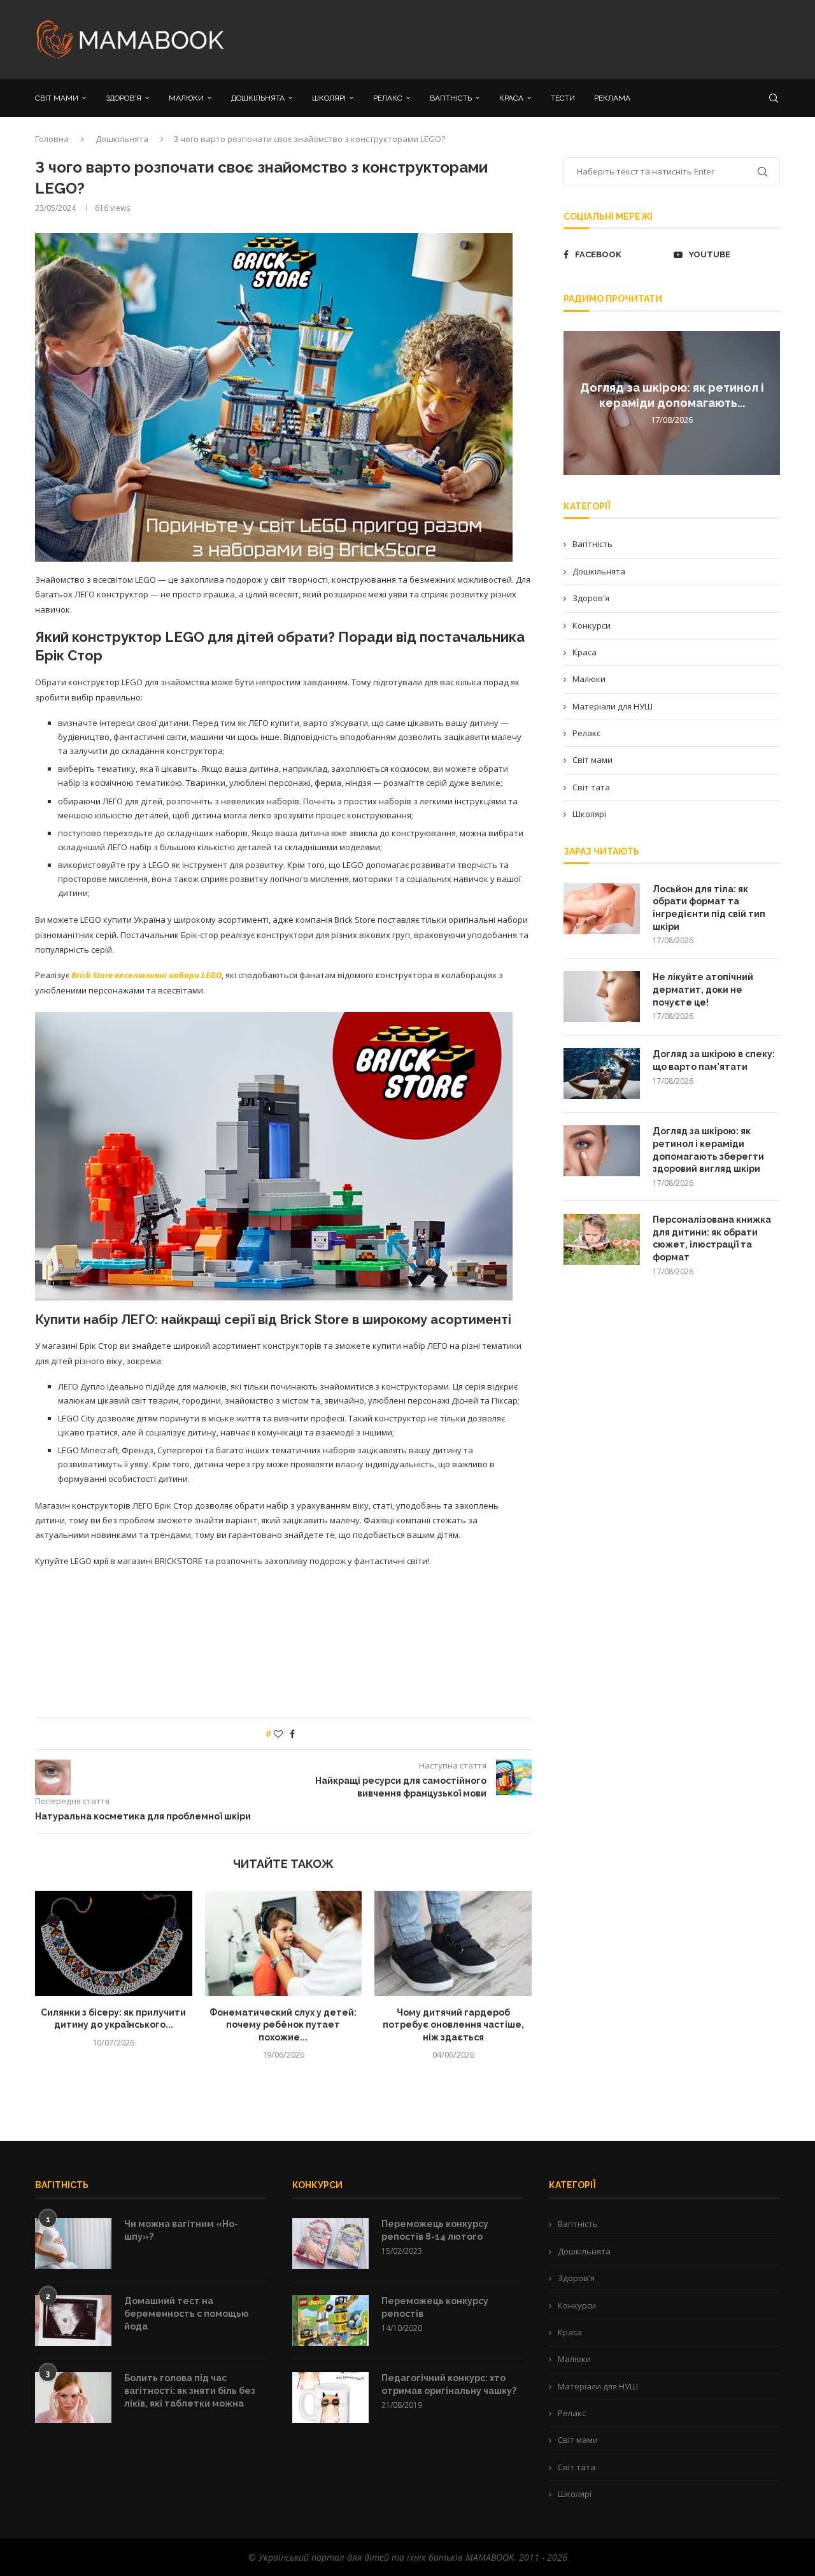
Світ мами (592, 760)
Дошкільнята (122, 139)
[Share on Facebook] (292, 1734)
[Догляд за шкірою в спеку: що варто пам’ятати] (602, 1074)
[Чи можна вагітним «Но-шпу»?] (73, 2244)
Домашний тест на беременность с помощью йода (187, 2313)
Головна (52, 139)
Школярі (589, 814)
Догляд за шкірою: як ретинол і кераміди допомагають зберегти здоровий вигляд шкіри (708, 1150)
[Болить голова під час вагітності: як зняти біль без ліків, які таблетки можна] (73, 2398)
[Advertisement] (535, 38)
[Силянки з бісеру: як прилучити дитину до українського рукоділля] (114, 1943)
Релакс (586, 733)
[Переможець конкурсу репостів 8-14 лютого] (330, 2244)
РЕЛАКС (388, 98)
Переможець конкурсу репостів (435, 2307)
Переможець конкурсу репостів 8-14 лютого (435, 2230)
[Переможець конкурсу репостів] (330, 2321)
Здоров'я (591, 598)
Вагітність (592, 544)
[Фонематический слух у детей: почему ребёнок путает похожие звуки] (284, 1943)
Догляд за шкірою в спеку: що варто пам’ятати (714, 1060)
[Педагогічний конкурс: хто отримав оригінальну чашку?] (330, 2398)
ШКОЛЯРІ (329, 98)
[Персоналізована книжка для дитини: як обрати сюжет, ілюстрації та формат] (602, 1239)
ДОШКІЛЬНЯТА (258, 98)
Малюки (589, 679)
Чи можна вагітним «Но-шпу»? (181, 2230)
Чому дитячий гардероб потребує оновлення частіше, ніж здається (453, 2025)
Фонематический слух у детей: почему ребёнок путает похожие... (283, 2025)
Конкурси (592, 625)
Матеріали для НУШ (613, 706)
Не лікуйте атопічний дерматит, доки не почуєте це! (703, 989)
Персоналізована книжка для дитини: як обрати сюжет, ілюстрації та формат (712, 1238)
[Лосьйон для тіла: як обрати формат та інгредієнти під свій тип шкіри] (602, 909)
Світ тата (591, 787)
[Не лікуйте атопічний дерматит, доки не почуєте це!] (602, 997)
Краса (585, 652)
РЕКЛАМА (612, 98)
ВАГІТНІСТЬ (451, 98)
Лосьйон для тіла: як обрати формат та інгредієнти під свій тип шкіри (709, 908)
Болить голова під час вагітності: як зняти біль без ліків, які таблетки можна (190, 2390)
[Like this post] (278, 1734)
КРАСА (511, 98)
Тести (563, 98)
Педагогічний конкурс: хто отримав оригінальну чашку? (449, 2384)
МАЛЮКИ (186, 98)
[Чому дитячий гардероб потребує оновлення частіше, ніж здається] (453, 1943)
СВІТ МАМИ (57, 98)
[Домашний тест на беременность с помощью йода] (73, 2321)
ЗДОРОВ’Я (124, 98)
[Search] (774, 98)
